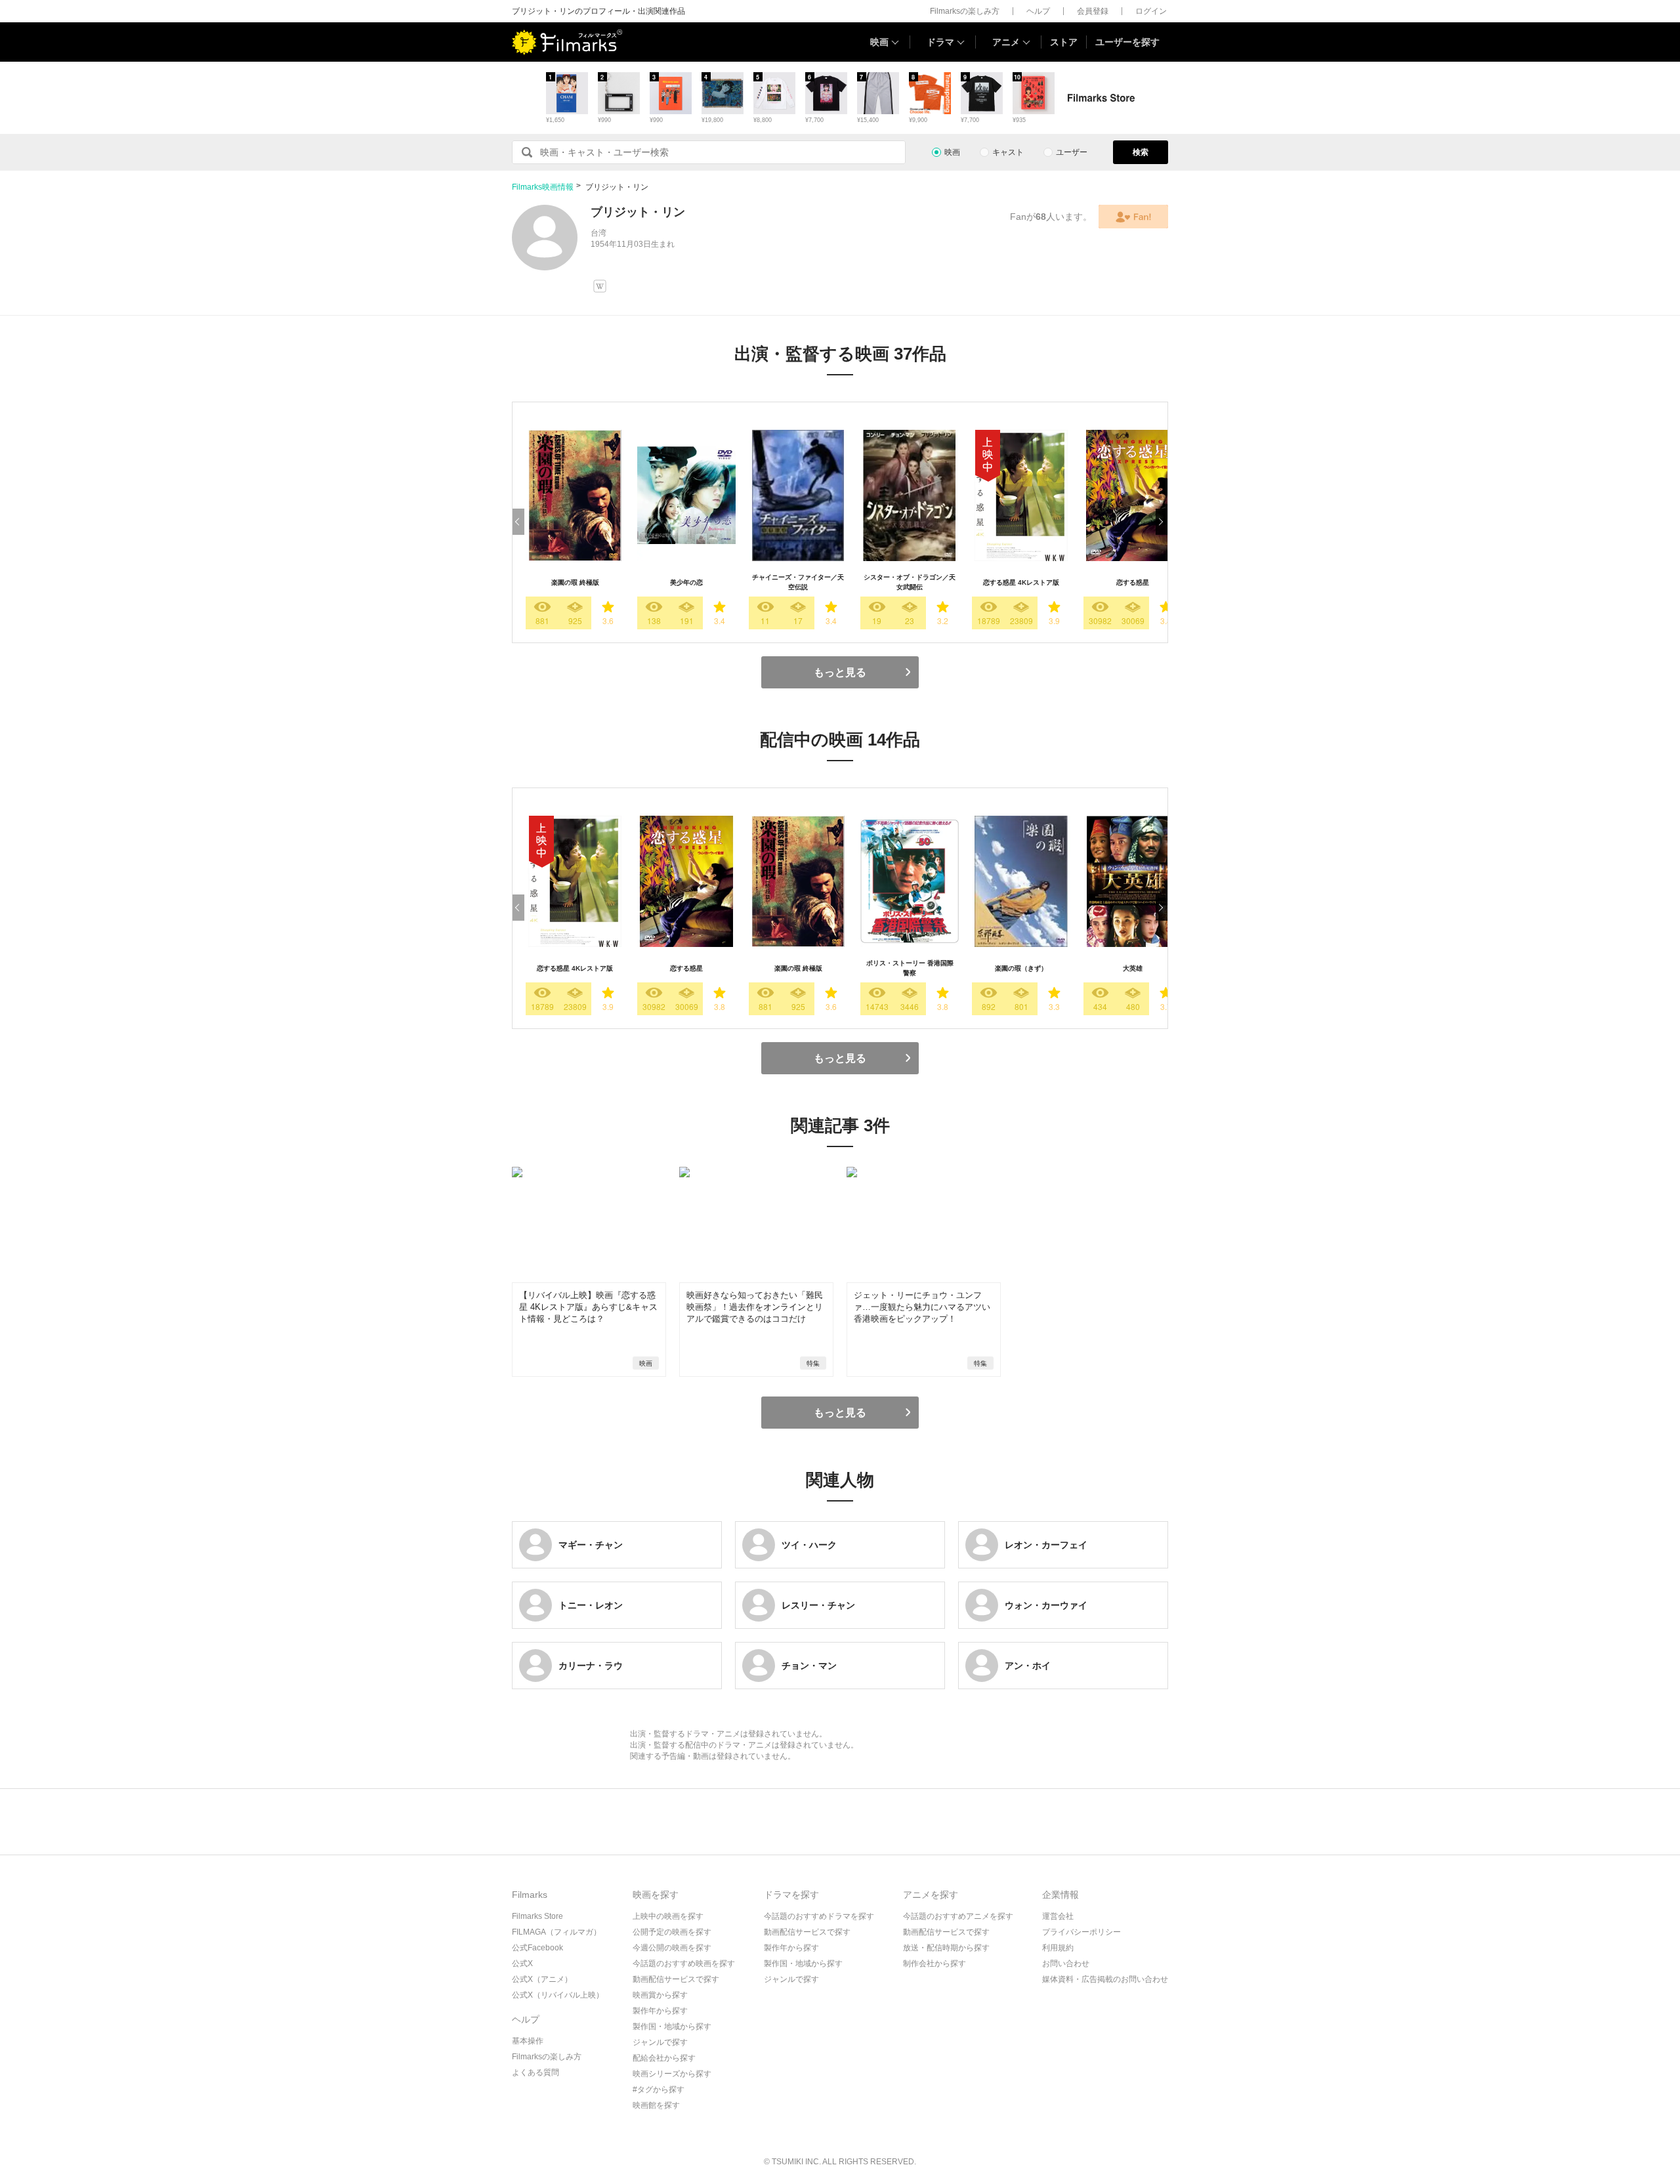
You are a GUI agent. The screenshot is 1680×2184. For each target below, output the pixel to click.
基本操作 (528, 2041)
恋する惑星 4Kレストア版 (1021, 582)
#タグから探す (659, 2089)
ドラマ (940, 42)
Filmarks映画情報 (543, 187)
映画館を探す (656, 2105)
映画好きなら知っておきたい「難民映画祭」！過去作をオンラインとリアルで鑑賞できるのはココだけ (755, 1307)
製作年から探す (660, 2011)
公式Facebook (537, 1948)
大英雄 (1133, 968)
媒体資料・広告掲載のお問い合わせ (1105, 1979)
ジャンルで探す (660, 2042)
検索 (1141, 152)
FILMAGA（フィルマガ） (556, 1932)
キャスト (1008, 152)
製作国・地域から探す (672, 2026)
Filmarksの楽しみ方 (965, 11)
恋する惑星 (1133, 582)
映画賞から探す (660, 1995)
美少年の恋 (686, 582)
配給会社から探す (664, 2058)
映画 (879, 42)
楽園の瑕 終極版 (575, 582)
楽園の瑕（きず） (1021, 968)
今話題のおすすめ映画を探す (684, 1963)
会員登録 (1093, 11)
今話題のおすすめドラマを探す (819, 1916)
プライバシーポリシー (1081, 1932)
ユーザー (1072, 152)
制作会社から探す (934, 1963)
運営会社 (1058, 1916)
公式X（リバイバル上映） (558, 1995)
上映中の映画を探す (668, 1916)
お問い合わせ (1066, 1963)
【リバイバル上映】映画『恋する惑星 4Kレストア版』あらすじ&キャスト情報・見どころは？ (588, 1307)
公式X (522, 1963)
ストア (1064, 42)
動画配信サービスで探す (676, 1979)
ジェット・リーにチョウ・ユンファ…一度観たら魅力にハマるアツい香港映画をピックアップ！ (922, 1307)
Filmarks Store (537, 1916)
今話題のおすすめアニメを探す (958, 1916)
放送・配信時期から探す (946, 1948)
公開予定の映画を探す (672, 1932)
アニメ (1006, 42)
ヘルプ (1038, 11)
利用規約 (1058, 1948)
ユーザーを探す (1127, 42)
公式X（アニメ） (542, 1979)
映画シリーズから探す (672, 2074)
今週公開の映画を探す (672, 1948)
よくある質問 (535, 2072)
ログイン (1151, 11)
